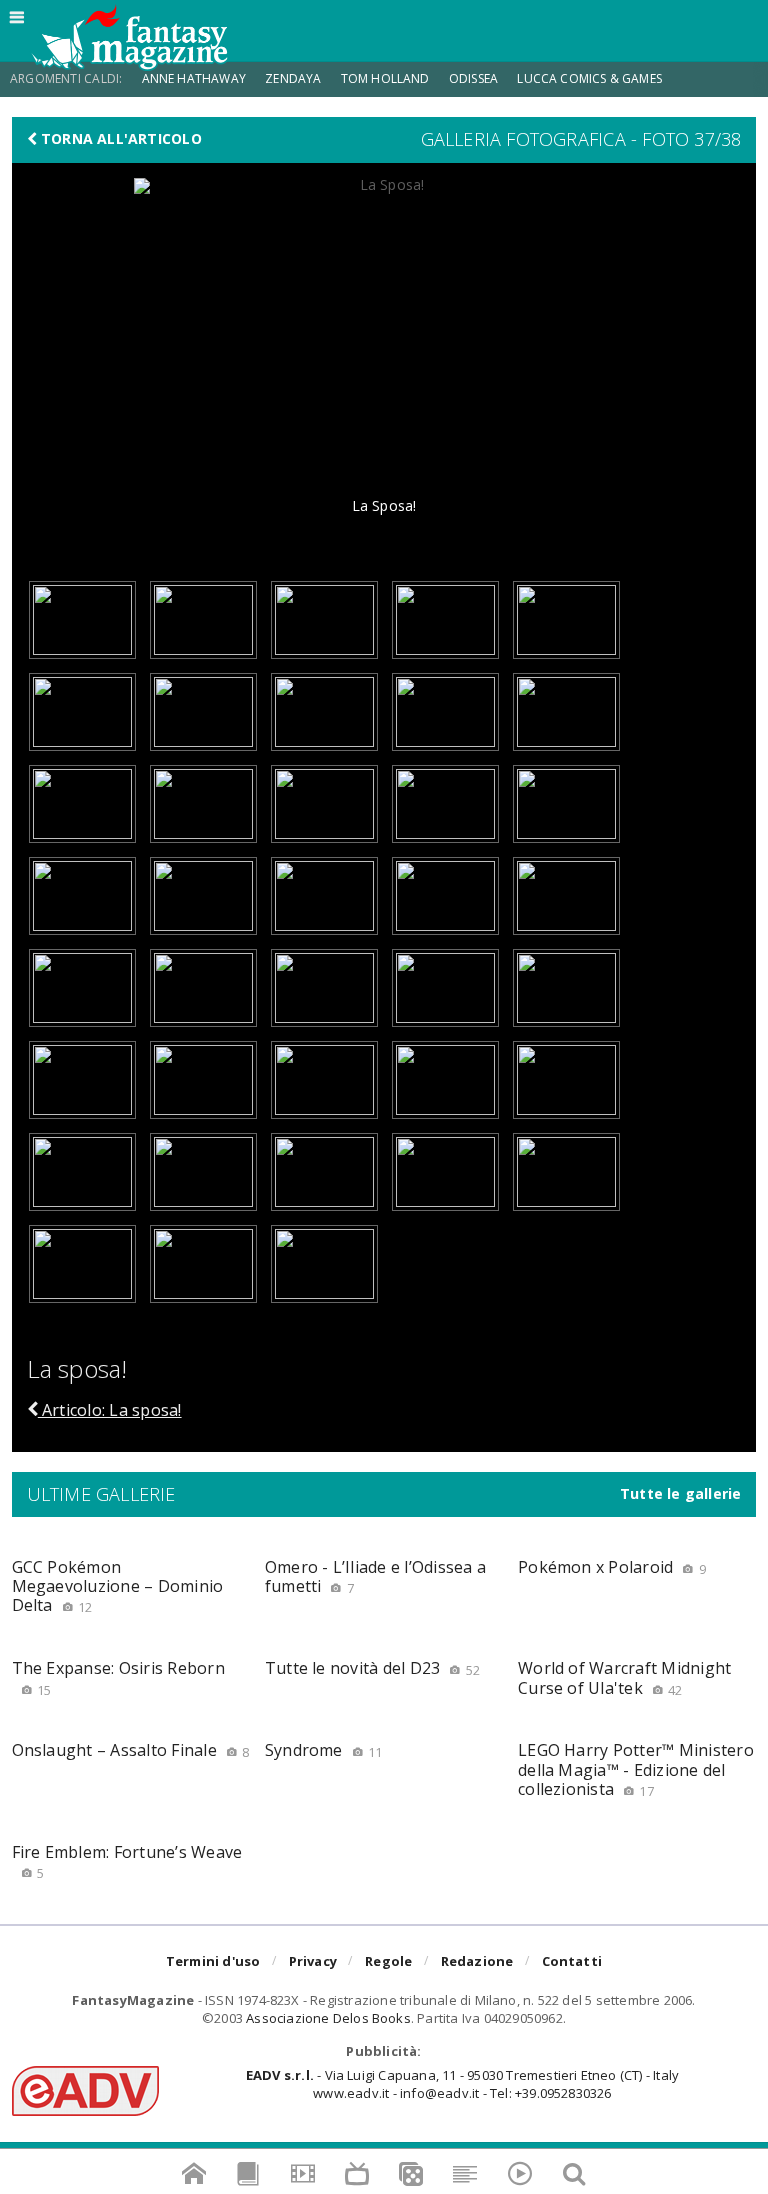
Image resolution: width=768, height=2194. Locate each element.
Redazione (477, 1961)
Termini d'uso (213, 1961)
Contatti (572, 1961)
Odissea (473, 78)
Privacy (313, 1961)
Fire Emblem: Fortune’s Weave (127, 1861)
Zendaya (293, 78)
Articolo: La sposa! (110, 1410)
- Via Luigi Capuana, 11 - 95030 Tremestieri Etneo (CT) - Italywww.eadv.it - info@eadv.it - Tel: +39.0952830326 (462, 2084)
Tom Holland (385, 78)
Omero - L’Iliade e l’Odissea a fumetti (375, 1576)
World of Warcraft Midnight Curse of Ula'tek (624, 1677)
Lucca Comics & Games (589, 78)
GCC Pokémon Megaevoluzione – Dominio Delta (118, 1586)
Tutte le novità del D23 (372, 1668)
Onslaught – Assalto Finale (131, 1750)
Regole (388, 1961)
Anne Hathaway (194, 78)
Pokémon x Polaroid (612, 1567)
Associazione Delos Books (328, 2018)
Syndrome (324, 1750)
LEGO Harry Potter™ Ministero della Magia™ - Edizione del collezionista (636, 1769)
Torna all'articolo (119, 139)
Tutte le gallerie (681, 1494)
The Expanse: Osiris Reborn (118, 1677)
